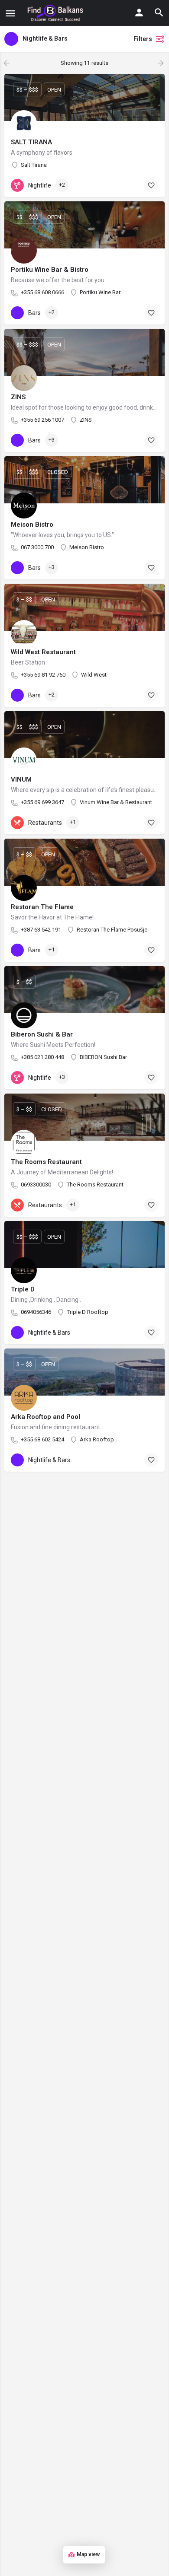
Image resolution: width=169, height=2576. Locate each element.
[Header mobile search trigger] (159, 13)
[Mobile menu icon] (10, 13)
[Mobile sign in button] (139, 13)
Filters (143, 39)
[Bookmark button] (151, 185)
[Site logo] (57, 13)
